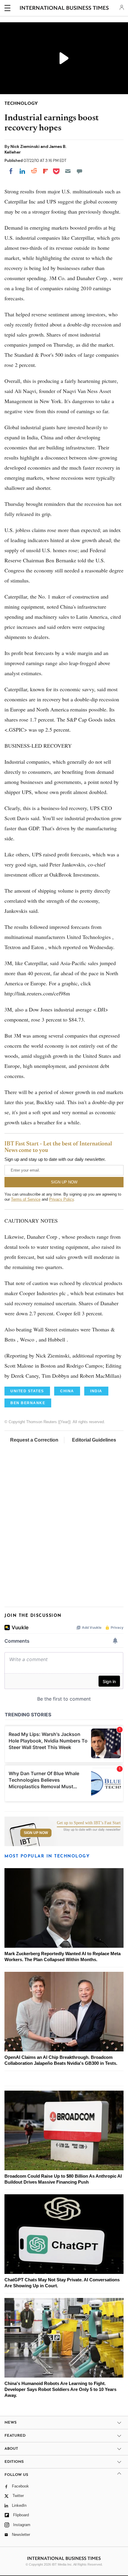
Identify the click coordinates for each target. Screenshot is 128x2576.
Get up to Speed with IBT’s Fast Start (89, 1823)
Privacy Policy (61, 1199)
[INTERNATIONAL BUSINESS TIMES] (64, 9)
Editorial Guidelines (94, 1440)
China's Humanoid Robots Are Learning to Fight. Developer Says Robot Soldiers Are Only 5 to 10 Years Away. (60, 2389)
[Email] (68, 171)
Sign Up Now (36, 1833)
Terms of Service (26, 1199)
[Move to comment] (79, 171)
